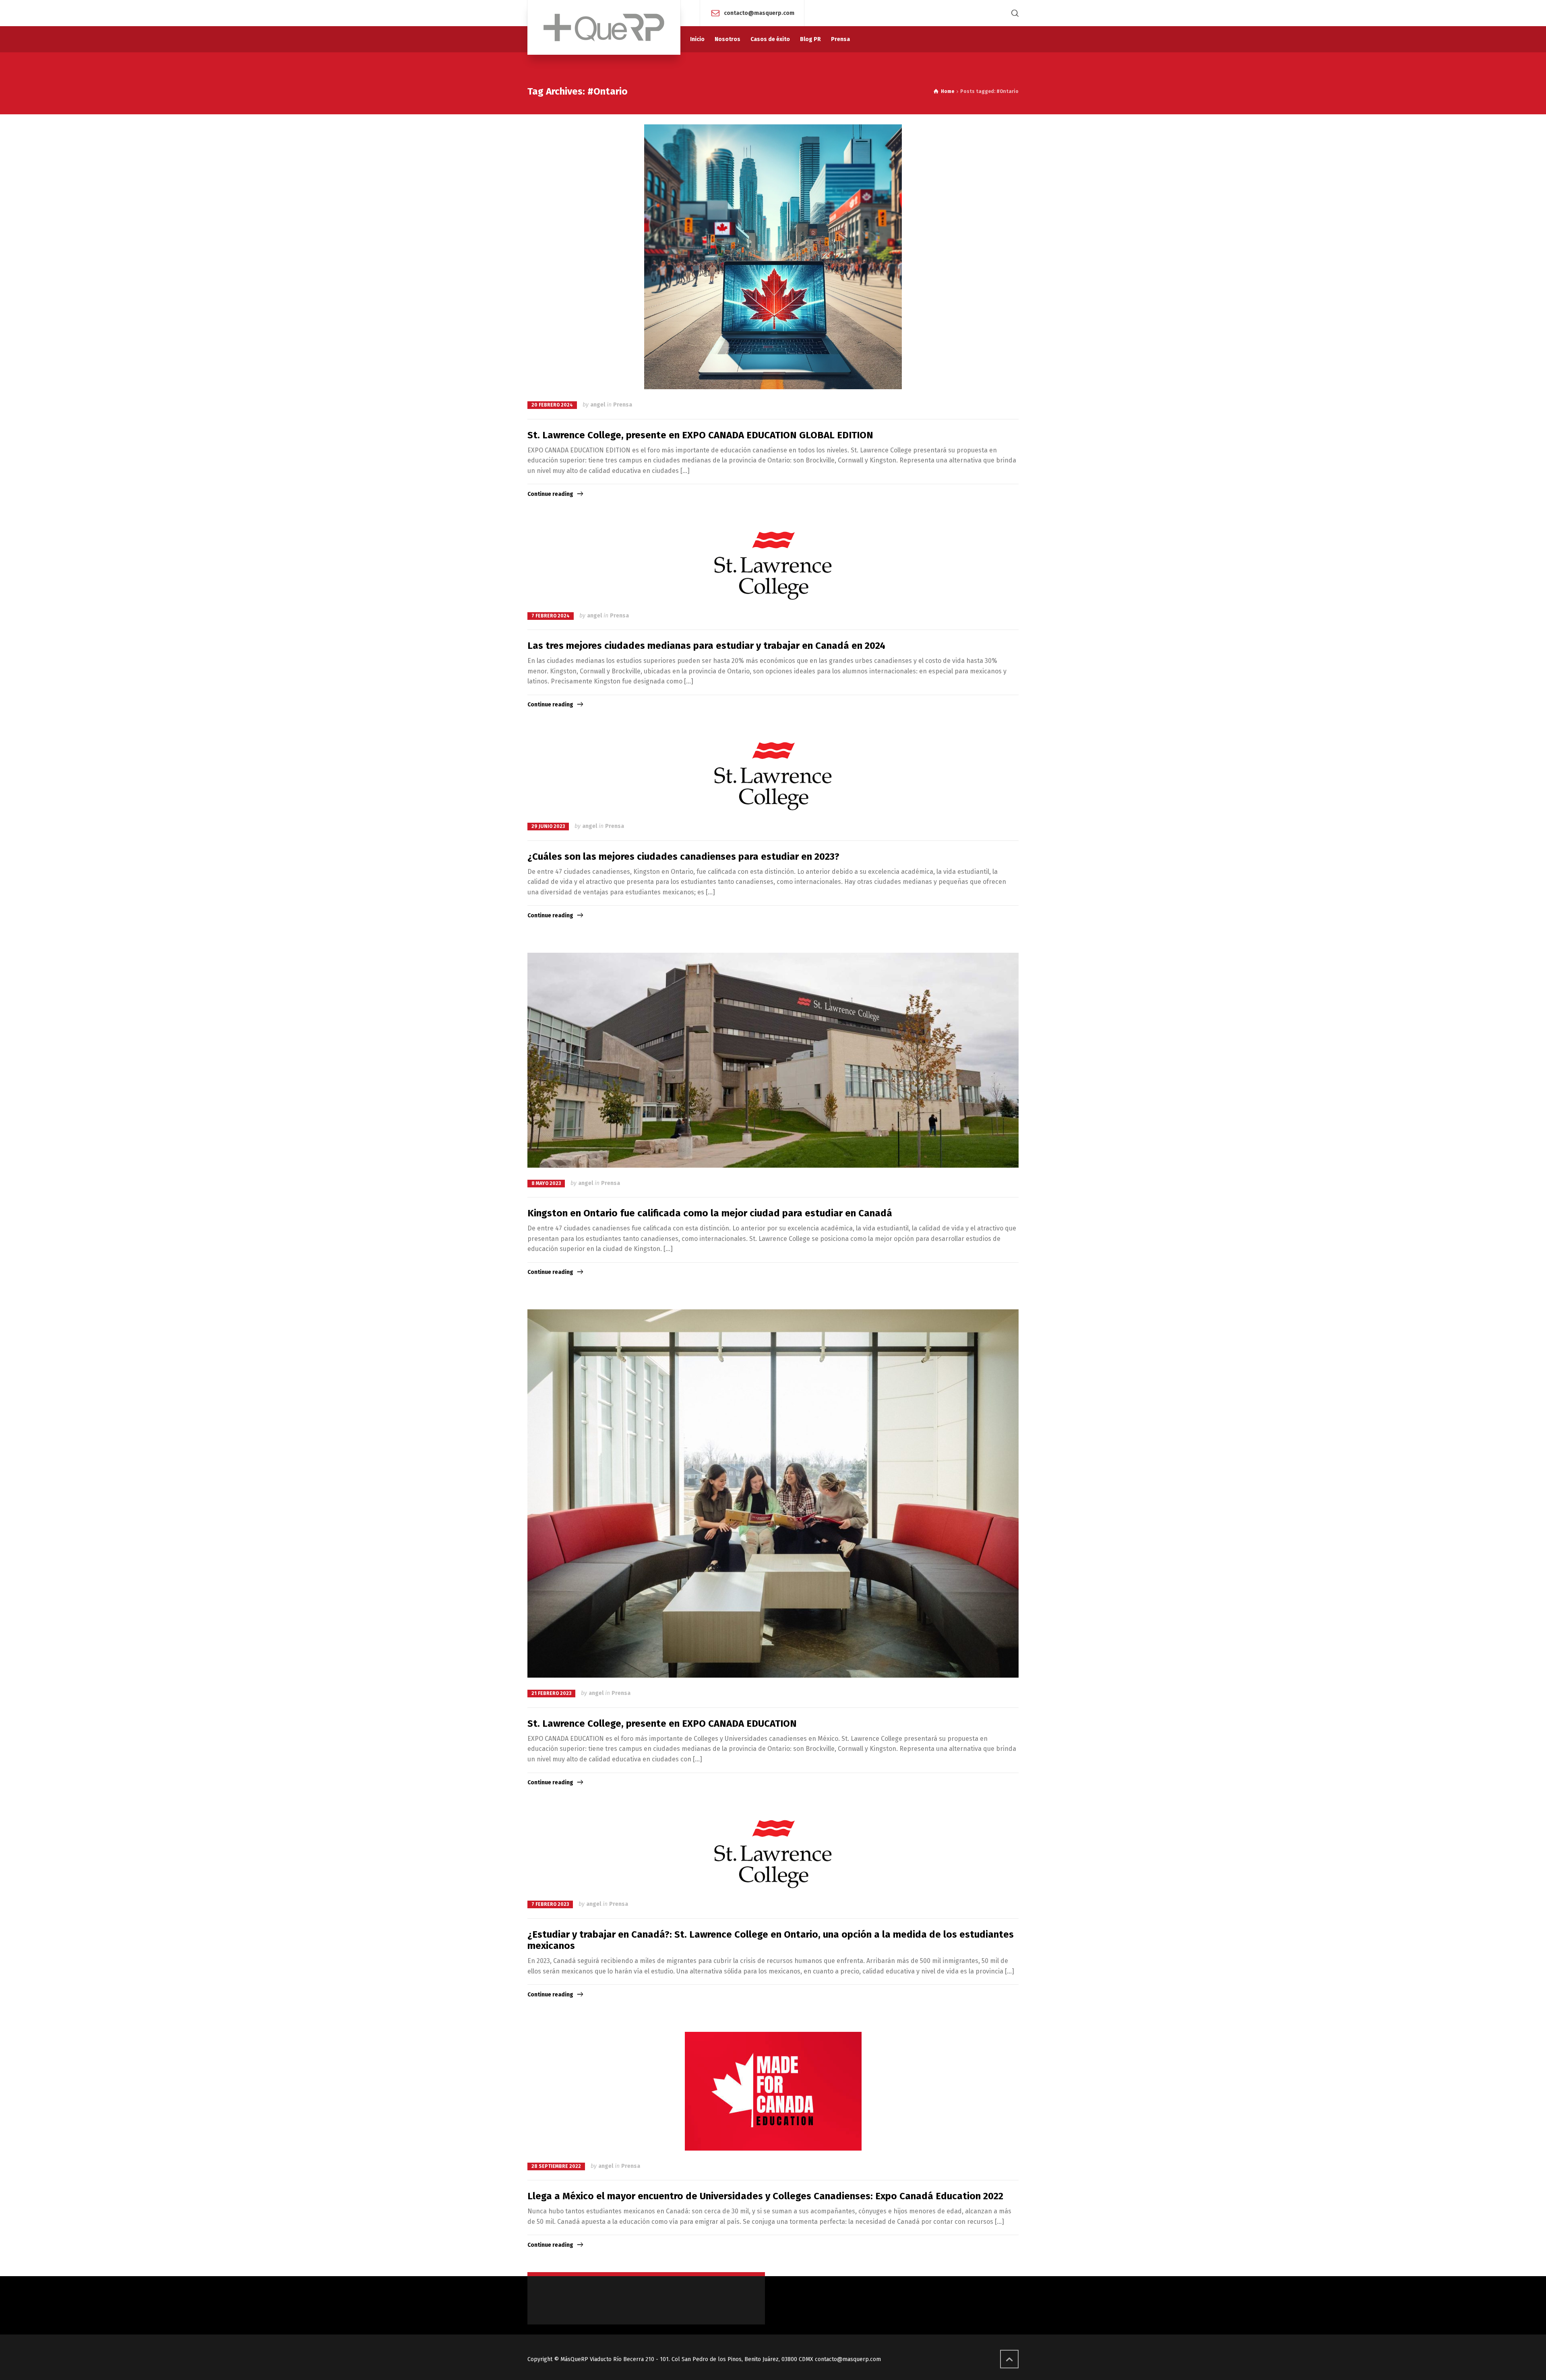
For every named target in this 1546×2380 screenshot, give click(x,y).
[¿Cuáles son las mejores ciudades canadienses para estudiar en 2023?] (773, 776)
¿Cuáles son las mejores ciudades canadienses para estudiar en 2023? (683, 857)
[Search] (1013, 13)
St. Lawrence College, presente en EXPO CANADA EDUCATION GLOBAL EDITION (700, 435)
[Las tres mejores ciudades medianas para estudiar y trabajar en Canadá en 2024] (773, 566)
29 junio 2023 (548, 826)
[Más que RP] (604, 27)
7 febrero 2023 (550, 1904)
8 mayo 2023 (546, 1183)
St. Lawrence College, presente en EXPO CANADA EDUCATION (662, 1724)
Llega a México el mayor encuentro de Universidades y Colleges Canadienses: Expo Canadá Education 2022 (765, 2196)
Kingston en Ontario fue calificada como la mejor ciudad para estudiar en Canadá (710, 1213)
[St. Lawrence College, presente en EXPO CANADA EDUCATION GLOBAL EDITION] (773, 257)
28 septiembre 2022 (556, 2166)
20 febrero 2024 (552, 405)
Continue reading (550, 494)
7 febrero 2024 (551, 616)
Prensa (623, 405)
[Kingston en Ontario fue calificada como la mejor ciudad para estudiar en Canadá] (773, 1060)
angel (598, 405)
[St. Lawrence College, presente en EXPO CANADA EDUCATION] (773, 1493)
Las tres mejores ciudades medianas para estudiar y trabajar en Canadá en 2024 (706, 646)
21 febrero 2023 (551, 1693)
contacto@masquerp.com (759, 13)
